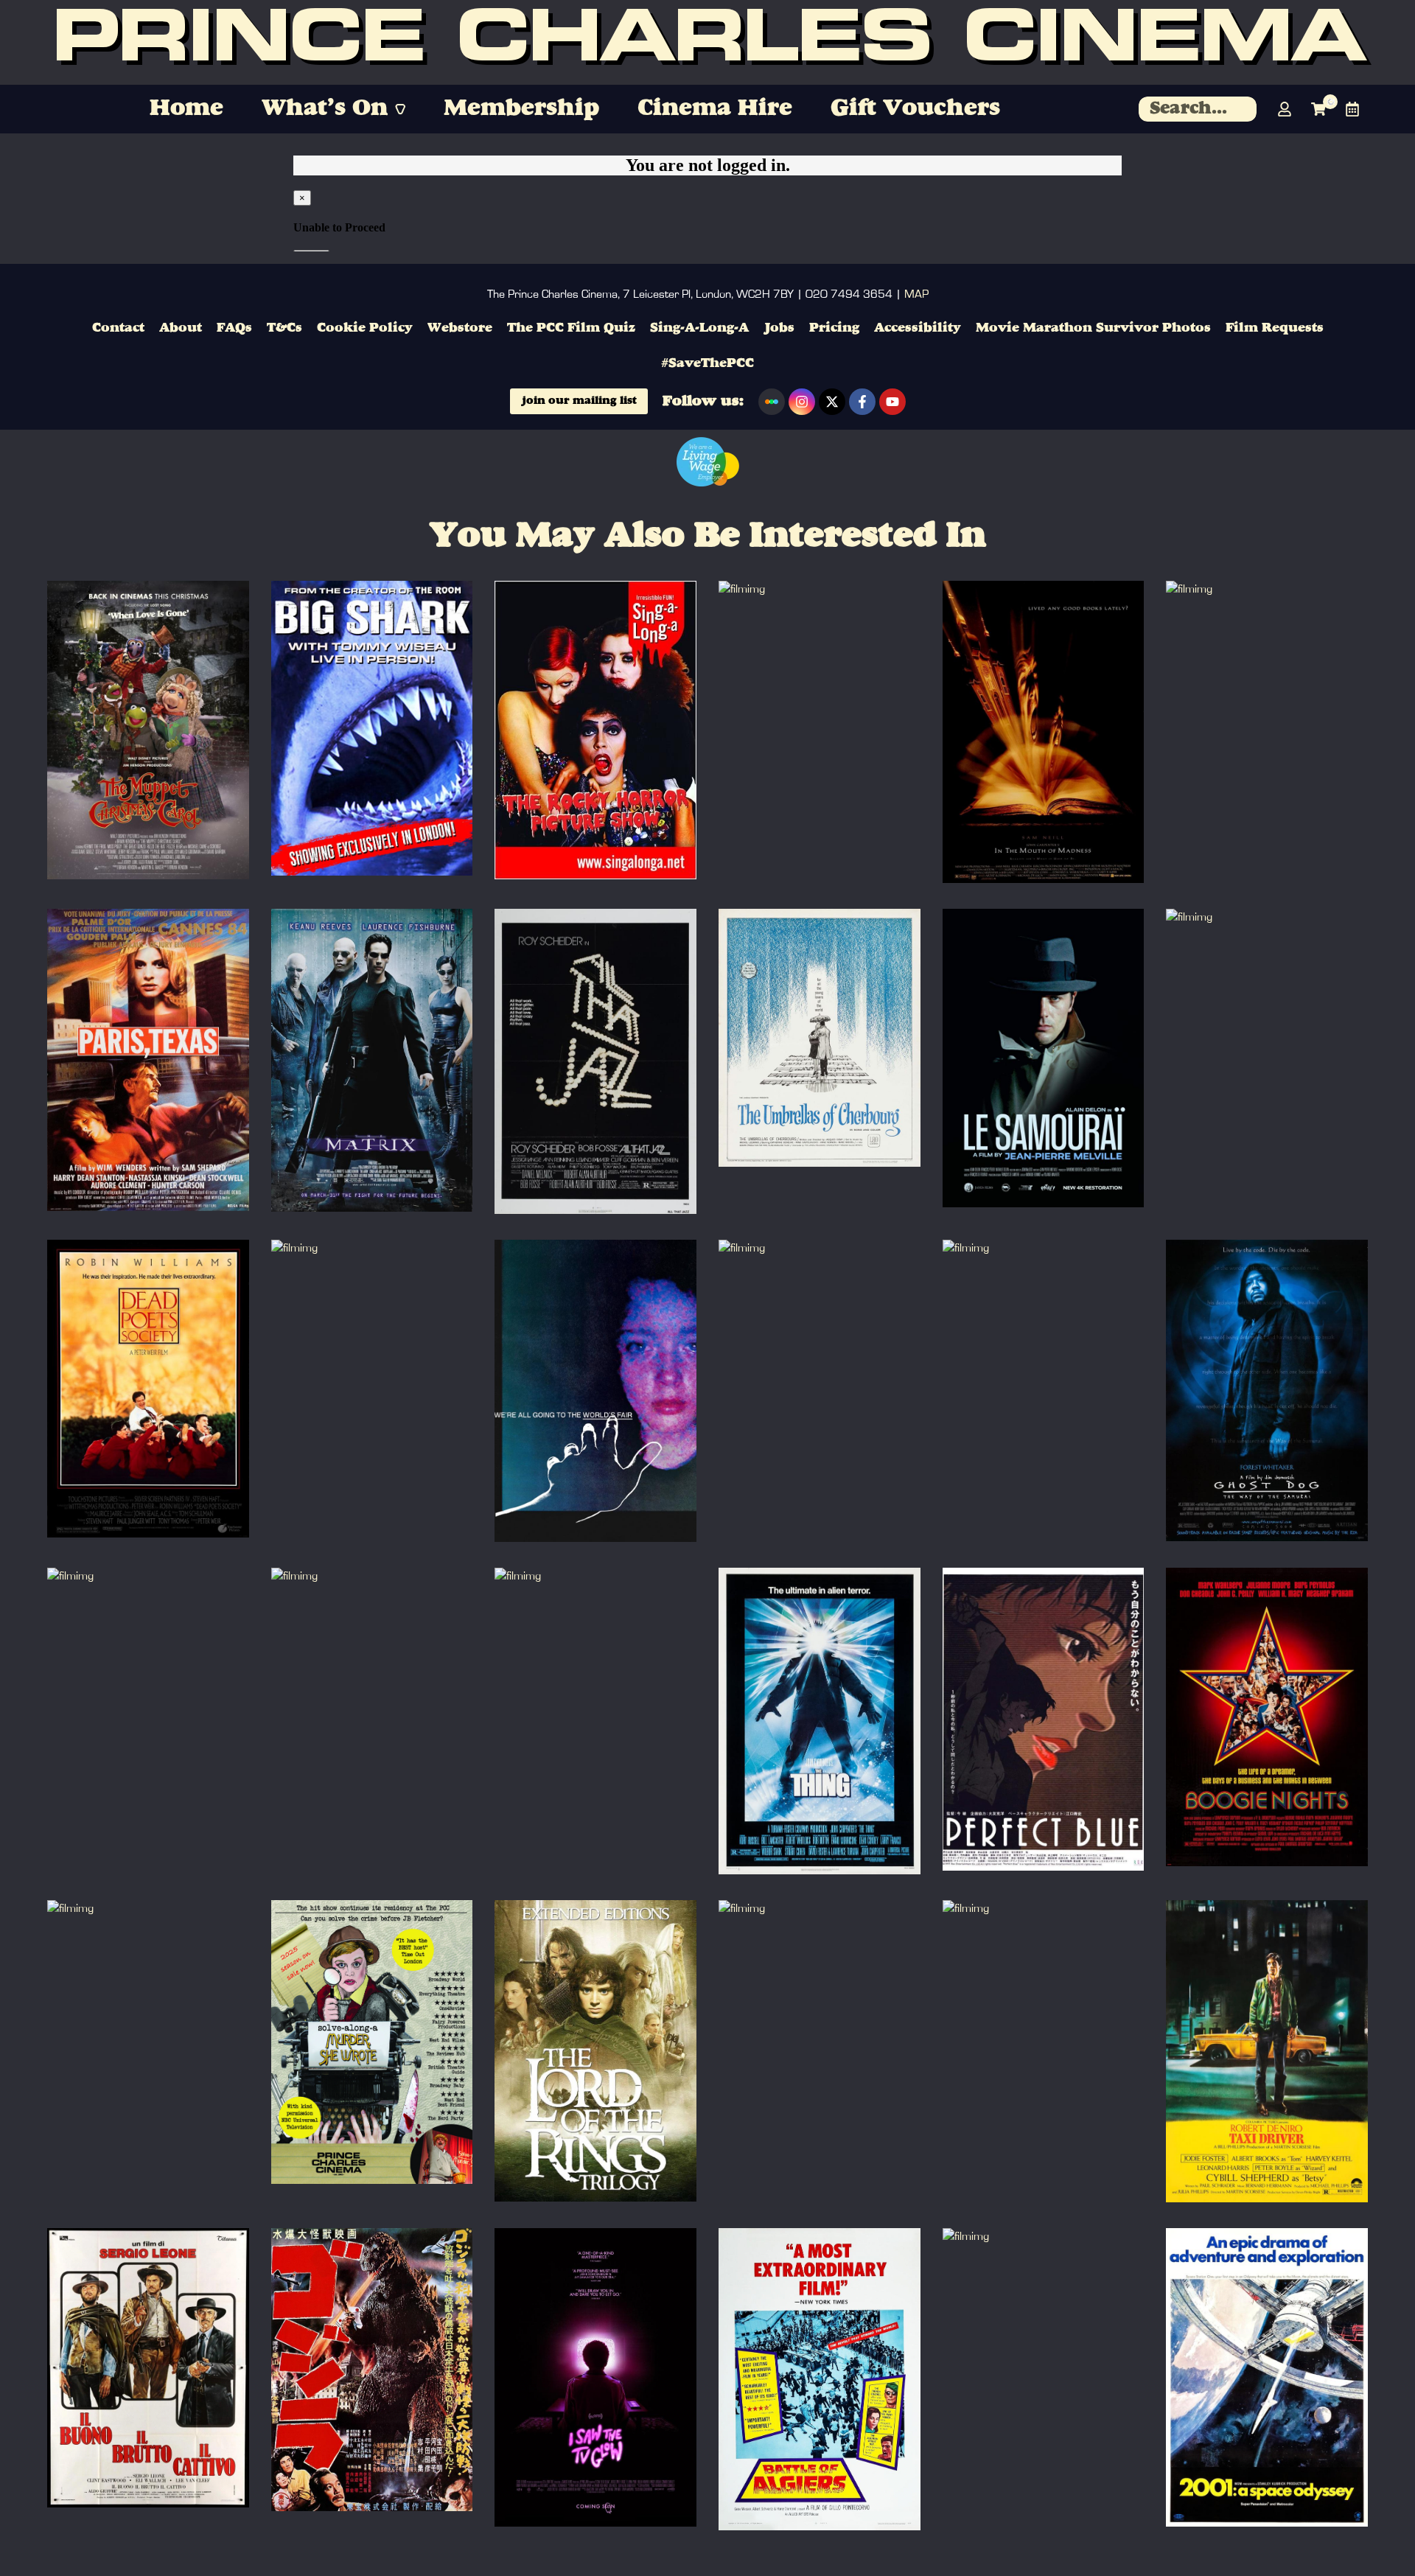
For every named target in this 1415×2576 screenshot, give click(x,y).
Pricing (834, 328)
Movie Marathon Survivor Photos (1093, 328)
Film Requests (1275, 328)
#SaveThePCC (707, 363)
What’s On (325, 109)
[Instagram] (802, 402)
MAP (916, 294)
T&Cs (284, 328)
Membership (521, 109)
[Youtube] (892, 402)
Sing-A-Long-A (699, 328)
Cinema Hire (715, 109)
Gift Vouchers (915, 109)
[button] (333, 109)
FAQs (234, 328)
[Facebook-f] (862, 402)
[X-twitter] (832, 402)
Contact (118, 328)
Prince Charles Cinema (708, 43)
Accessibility (918, 328)
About (181, 328)
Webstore (460, 328)
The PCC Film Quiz (571, 328)
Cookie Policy (365, 328)
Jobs (779, 328)
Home (186, 109)
